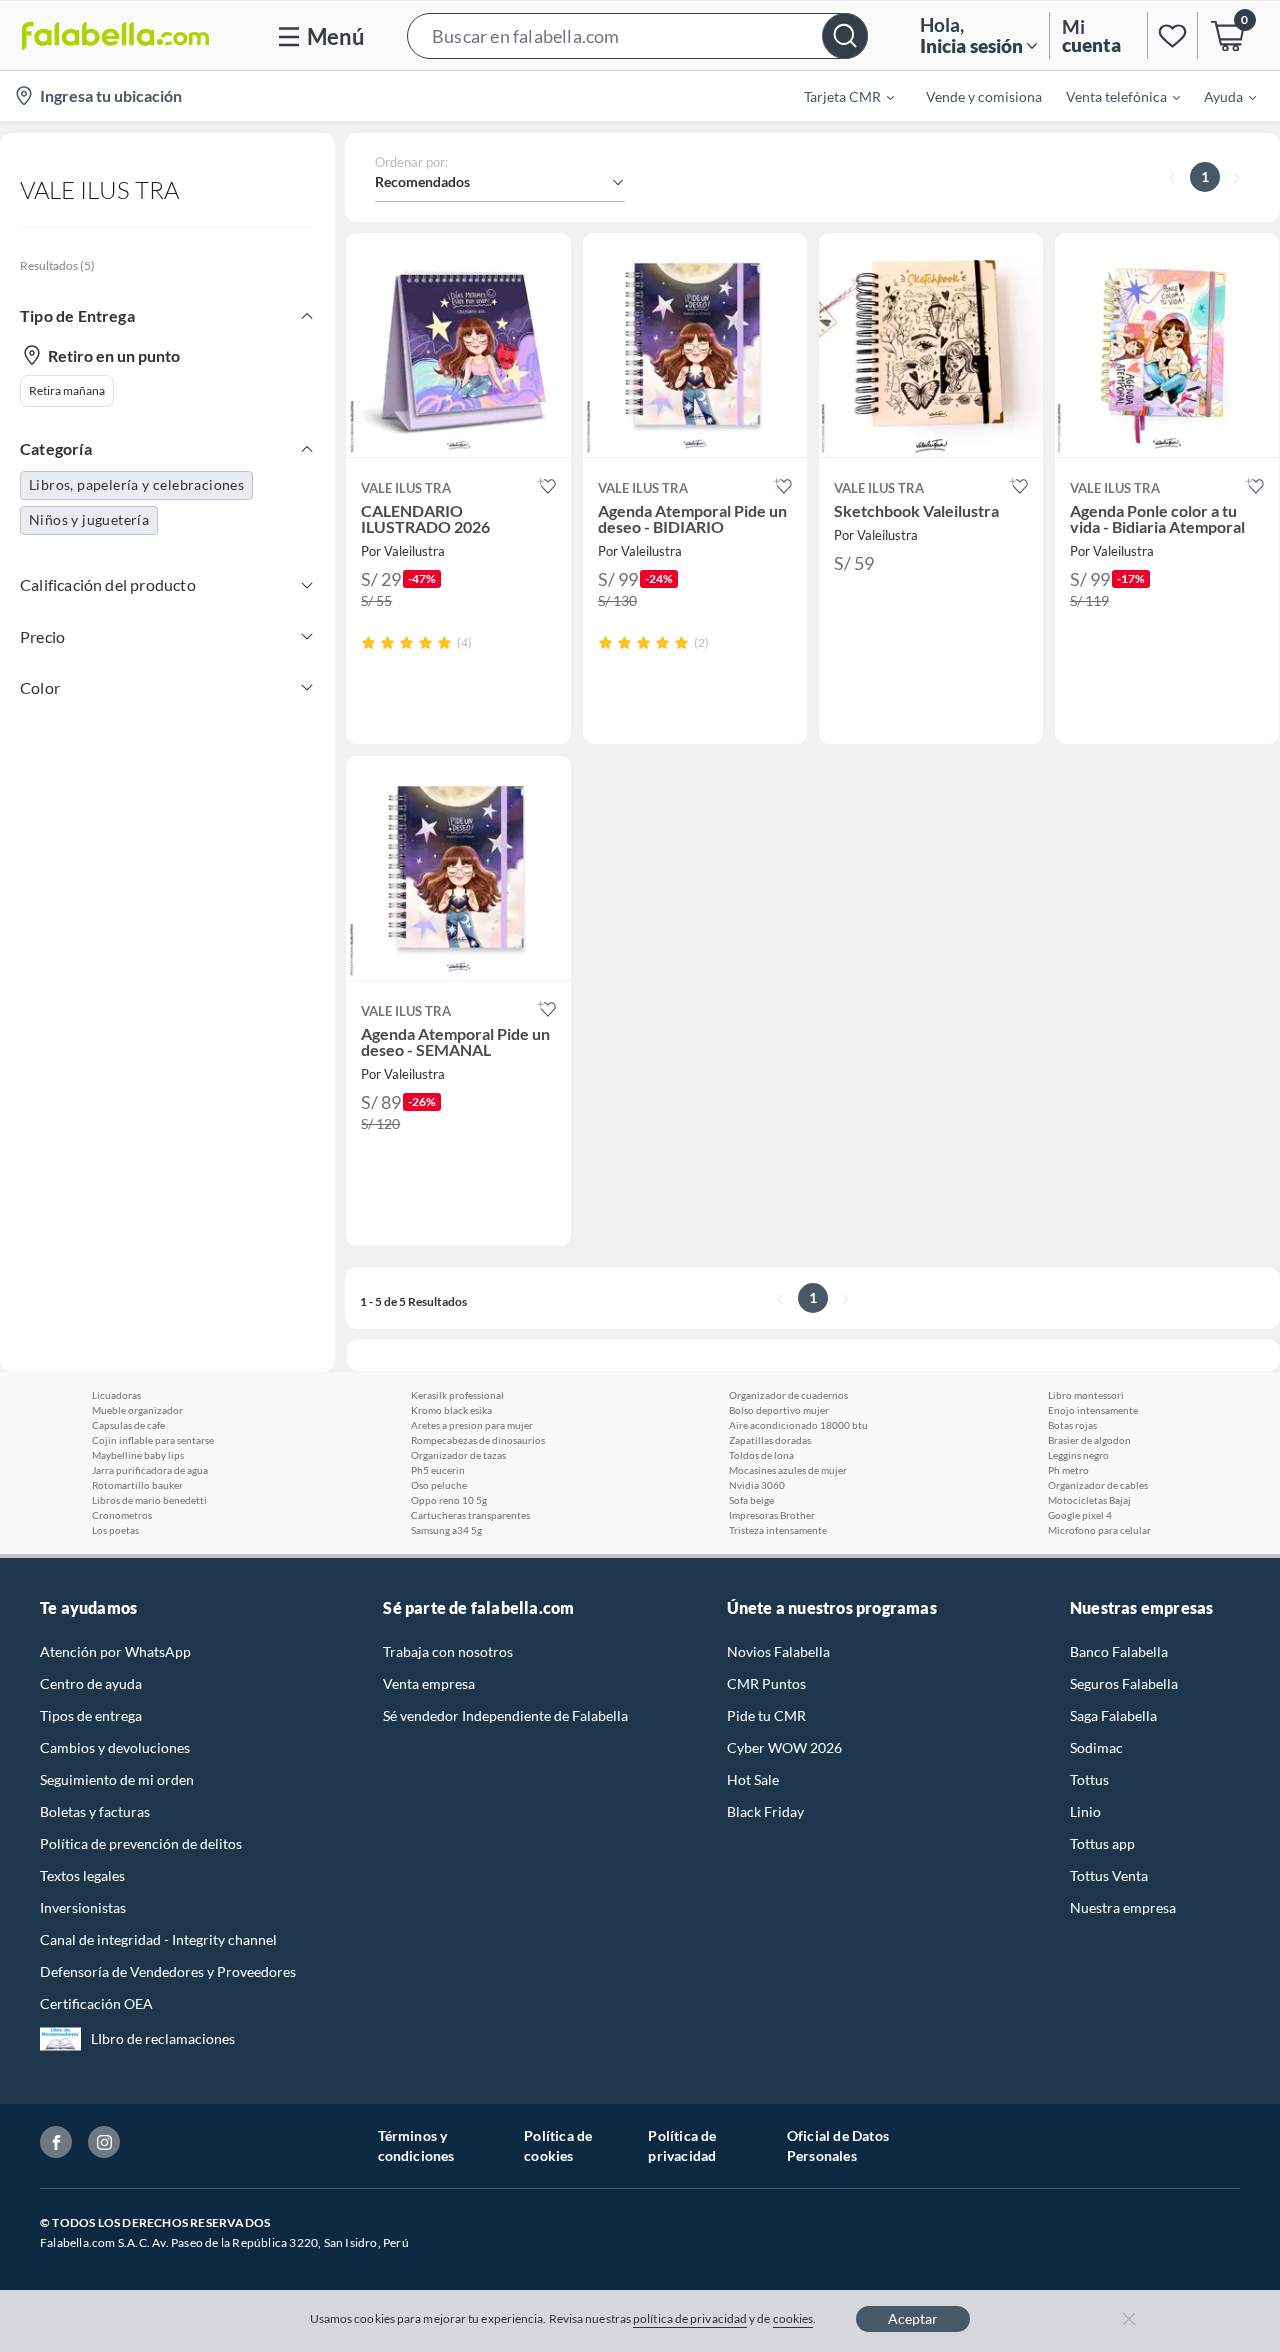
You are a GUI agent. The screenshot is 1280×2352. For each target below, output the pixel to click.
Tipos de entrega (91, 1715)
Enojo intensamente (1093, 1410)
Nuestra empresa (1123, 1907)
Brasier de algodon (1089, 1440)
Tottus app (1102, 1843)
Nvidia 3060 (757, 1485)
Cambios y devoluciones (115, 1747)
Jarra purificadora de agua (150, 1470)
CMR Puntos (766, 1683)
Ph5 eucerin (438, 1470)
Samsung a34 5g (446, 1530)
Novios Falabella (778, 1651)
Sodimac (1096, 1747)
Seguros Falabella (1124, 1683)
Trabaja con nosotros (448, 1651)
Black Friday (765, 1811)
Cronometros (122, 1515)
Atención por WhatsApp (115, 1651)
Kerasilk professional (457, 1395)
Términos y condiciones (416, 2145)
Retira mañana (67, 390)
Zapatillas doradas (770, 1440)
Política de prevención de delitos (141, 1843)
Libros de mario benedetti (149, 1500)
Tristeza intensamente (778, 1530)
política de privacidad (690, 2318)
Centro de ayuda (91, 1683)
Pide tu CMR (766, 1715)
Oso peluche (439, 1485)
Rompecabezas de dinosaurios (478, 1440)
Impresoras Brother (772, 1515)
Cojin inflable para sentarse (153, 1440)
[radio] (368, 642)
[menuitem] (837, 96)
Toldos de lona (761, 1455)
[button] (637, 35)
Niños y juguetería (89, 519)
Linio (1085, 1811)
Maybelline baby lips (138, 1455)
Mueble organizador (137, 1410)
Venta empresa (429, 1683)
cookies (793, 2318)
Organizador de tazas (458, 1455)
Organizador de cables (1098, 1485)
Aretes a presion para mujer (472, 1425)
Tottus (1089, 1779)
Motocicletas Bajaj (1089, 1500)
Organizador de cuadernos (788, 1395)
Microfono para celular (1099, 1530)
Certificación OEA (96, 2003)
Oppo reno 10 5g (449, 1500)
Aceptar (913, 2318)
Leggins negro (1078, 1455)
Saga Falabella (1113, 1715)
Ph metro (1068, 1470)
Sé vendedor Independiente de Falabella (505, 1715)
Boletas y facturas (95, 1811)
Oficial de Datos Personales (838, 2145)
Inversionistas (83, 1907)
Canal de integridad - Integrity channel (158, 1939)
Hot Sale (753, 1779)
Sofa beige (751, 1500)
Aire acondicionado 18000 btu (798, 1425)
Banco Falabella (1119, 1651)
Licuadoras (116, 1395)
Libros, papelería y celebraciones (136, 484)
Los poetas (115, 1530)
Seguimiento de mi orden (117, 1779)
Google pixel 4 (1080, 1515)
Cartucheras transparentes (470, 1515)
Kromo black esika (451, 1410)
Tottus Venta (1109, 1875)
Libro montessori (1086, 1395)
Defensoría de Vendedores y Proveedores (168, 1971)
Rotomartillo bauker (137, 1485)
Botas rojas (1072, 1425)
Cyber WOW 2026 (784, 1747)
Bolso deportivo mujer (779, 1410)
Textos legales (82, 1875)
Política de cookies (558, 2145)
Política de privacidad (682, 2145)
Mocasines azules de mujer (788, 1470)
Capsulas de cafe (128, 1425)
